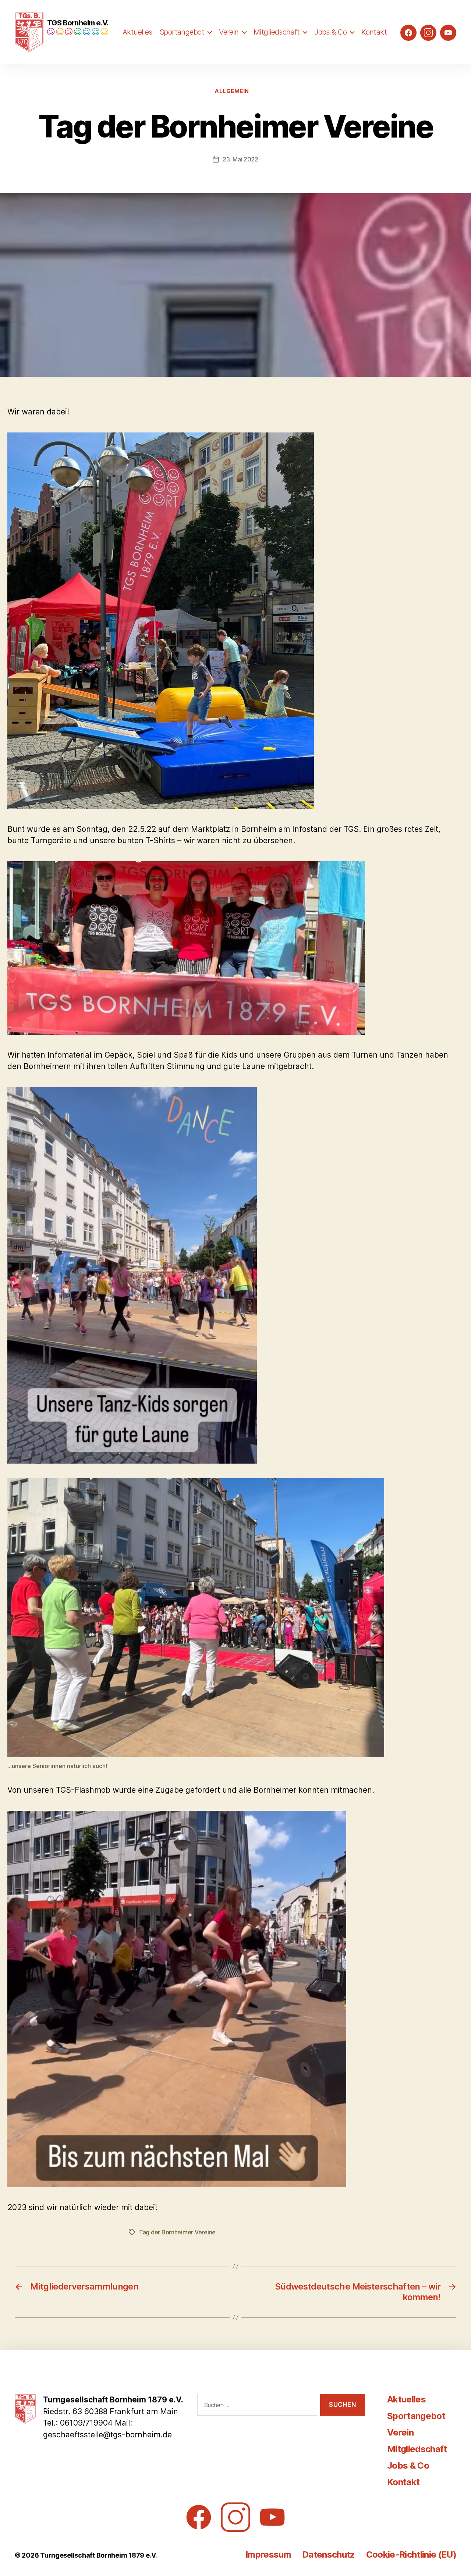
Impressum (268, 2554)
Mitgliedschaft (277, 32)
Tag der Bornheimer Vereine (177, 2232)
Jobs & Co (330, 32)
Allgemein (232, 91)
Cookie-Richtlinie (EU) (411, 2554)
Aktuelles (137, 32)
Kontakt (374, 32)
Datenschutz (329, 2554)
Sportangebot (182, 32)
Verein (229, 32)
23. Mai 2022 (240, 159)
